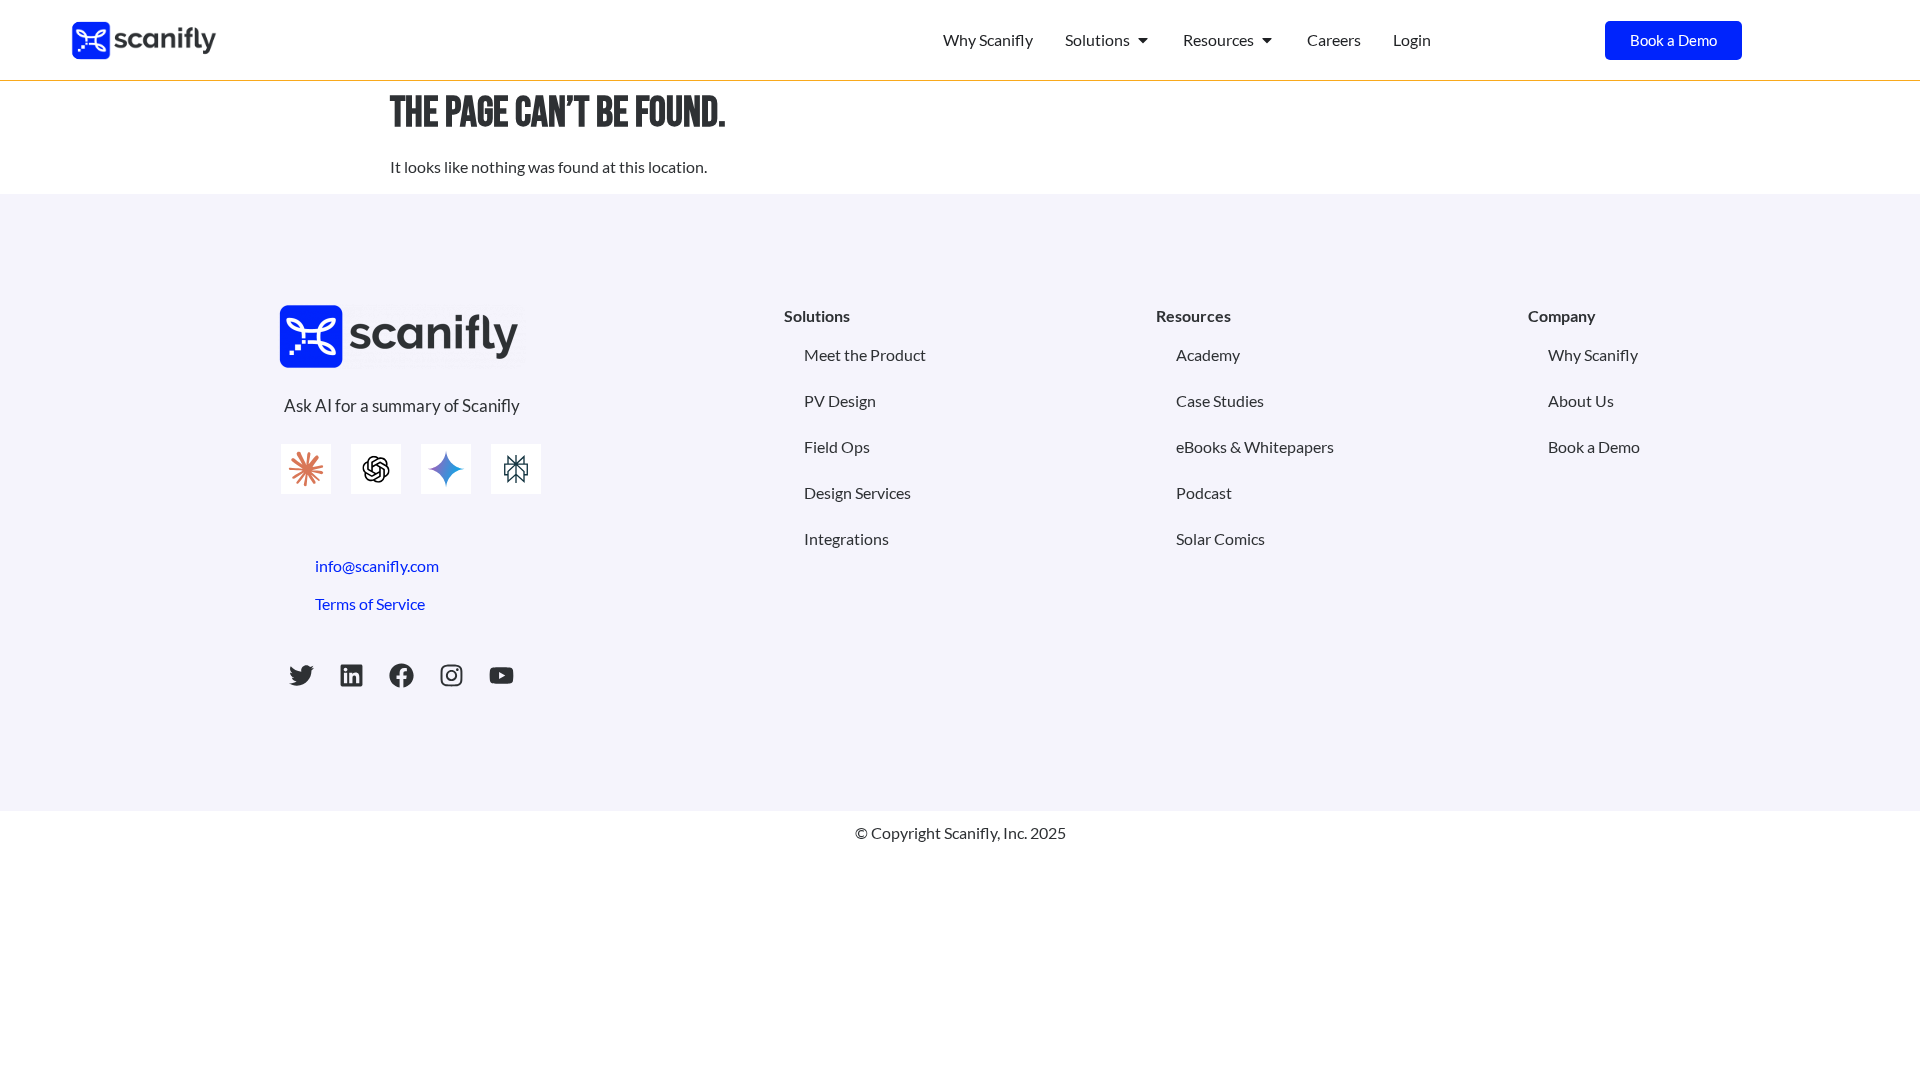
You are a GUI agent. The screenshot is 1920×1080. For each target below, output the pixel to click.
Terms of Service (370, 603)
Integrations (846, 538)
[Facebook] (402, 676)
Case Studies (1220, 400)
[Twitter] (302, 676)
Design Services (857, 492)
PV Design (840, 400)
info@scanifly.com (377, 565)
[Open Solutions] (1143, 40)
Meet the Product (865, 354)
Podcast (1204, 492)
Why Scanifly (1593, 354)
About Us (1581, 400)
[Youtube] (502, 676)
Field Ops (837, 446)
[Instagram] (452, 676)
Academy (1208, 354)
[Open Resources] (1267, 40)
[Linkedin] (352, 676)
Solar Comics (1220, 538)
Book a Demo (1594, 446)
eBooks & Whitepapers (1255, 446)
